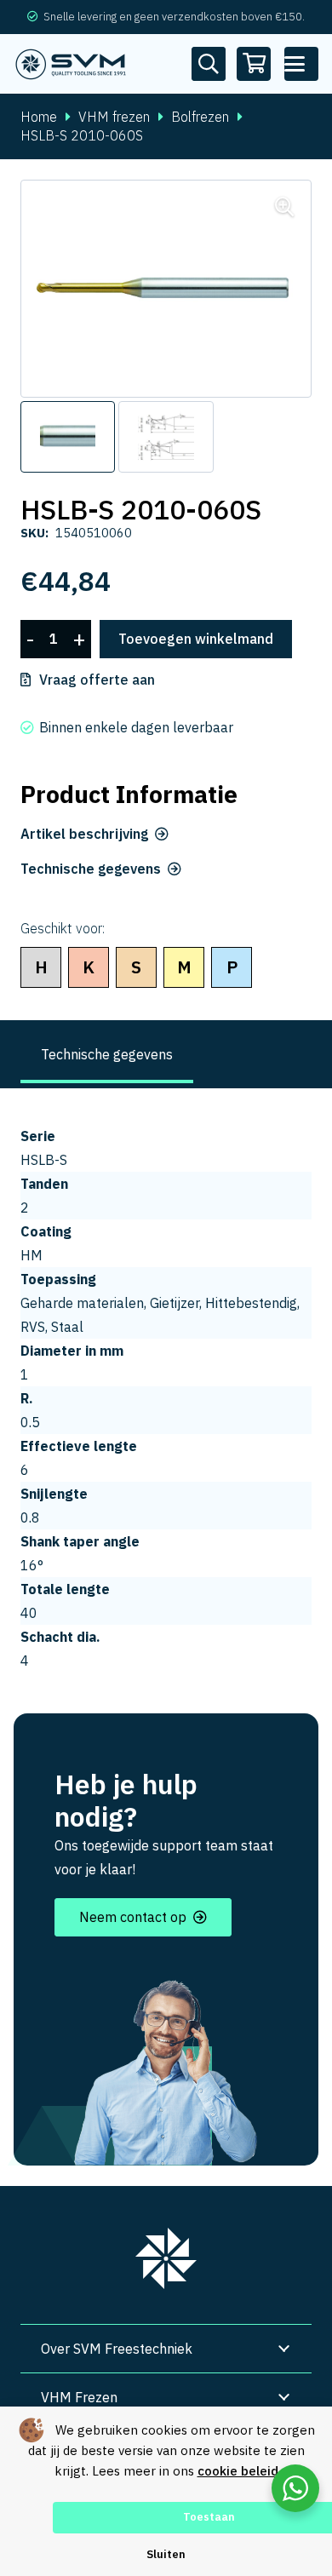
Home (39, 117)
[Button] (209, 64)
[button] (301, 64)
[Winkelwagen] (254, 64)
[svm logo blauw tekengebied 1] (71, 64)
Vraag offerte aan (97, 680)
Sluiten (166, 2554)
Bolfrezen (200, 117)
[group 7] (166, 2258)
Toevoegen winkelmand (196, 639)
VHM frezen (114, 117)
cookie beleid (238, 2471)
